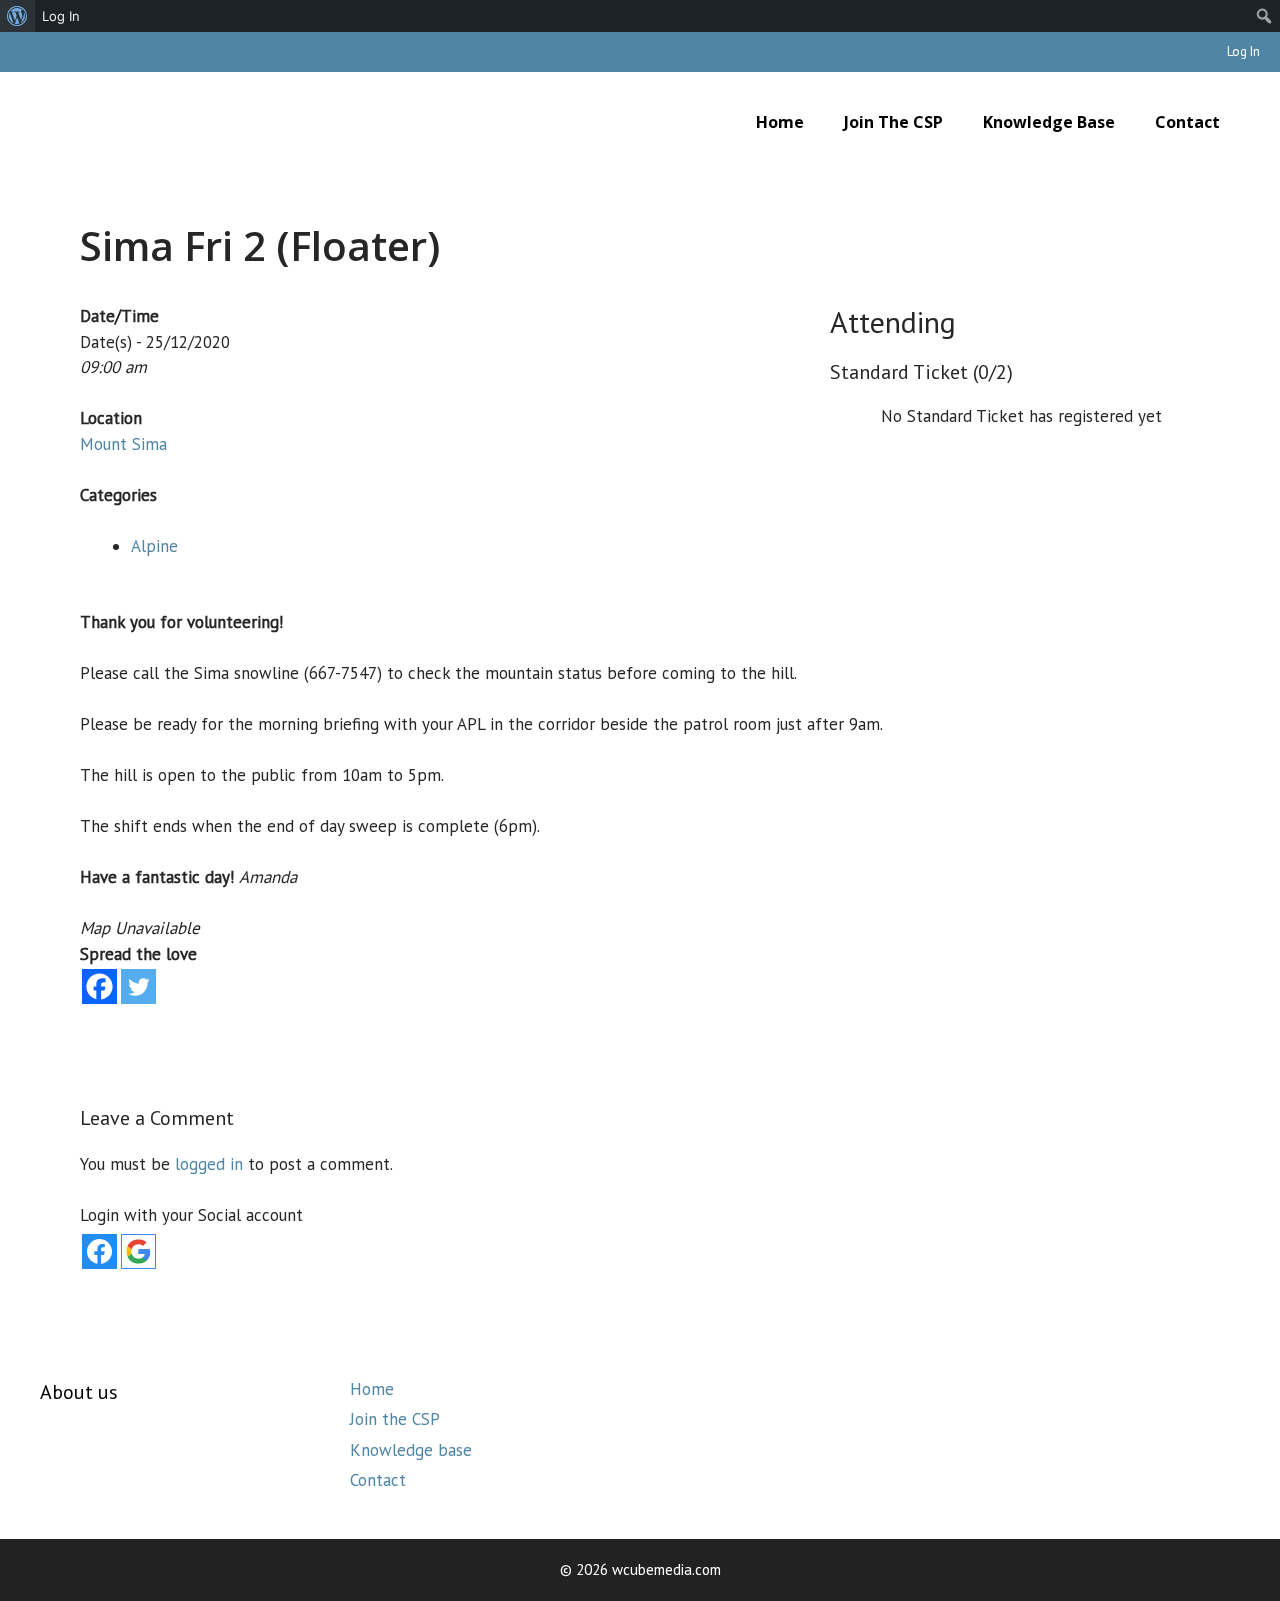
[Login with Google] (138, 1251)
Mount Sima (123, 444)
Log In (1243, 51)
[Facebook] (99, 986)
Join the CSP (893, 122)
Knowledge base (1049, 122)
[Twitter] (138, 986)
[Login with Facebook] (99, 1251)
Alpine (154, 546)
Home (780, 122)
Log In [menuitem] (61, 16)
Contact (1187, 122)
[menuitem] (17, 16)
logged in (209, 1164)
